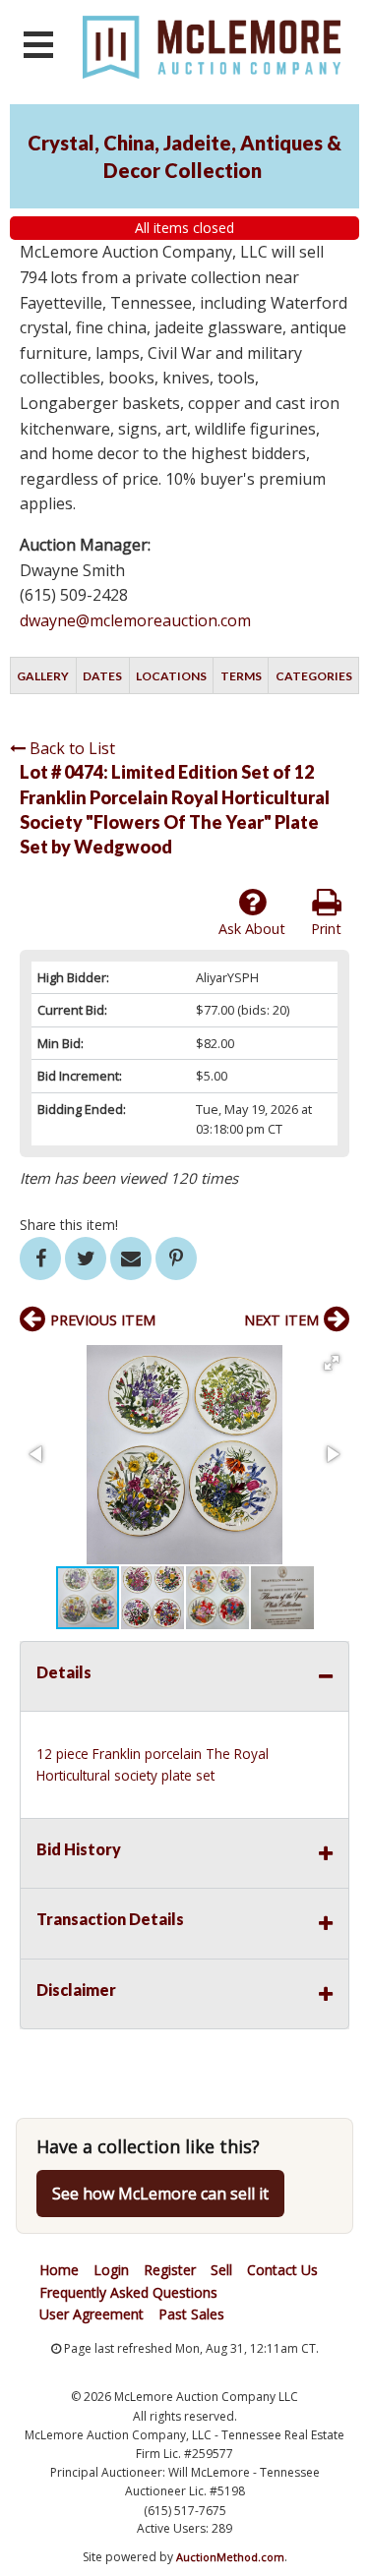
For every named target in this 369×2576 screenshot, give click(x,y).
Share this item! (69, 1225)
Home (59, 2270)
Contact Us (282, 2270)
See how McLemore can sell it (160, 2194)
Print (326, 929)
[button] (332, 1363)
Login (111, 2270)
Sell (221, 2270)
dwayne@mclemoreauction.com (135, 620)
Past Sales (191, 2314)
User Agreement (92, 2314)
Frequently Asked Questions (128, 2292)
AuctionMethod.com (230, 2557)
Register (170, 2270)
